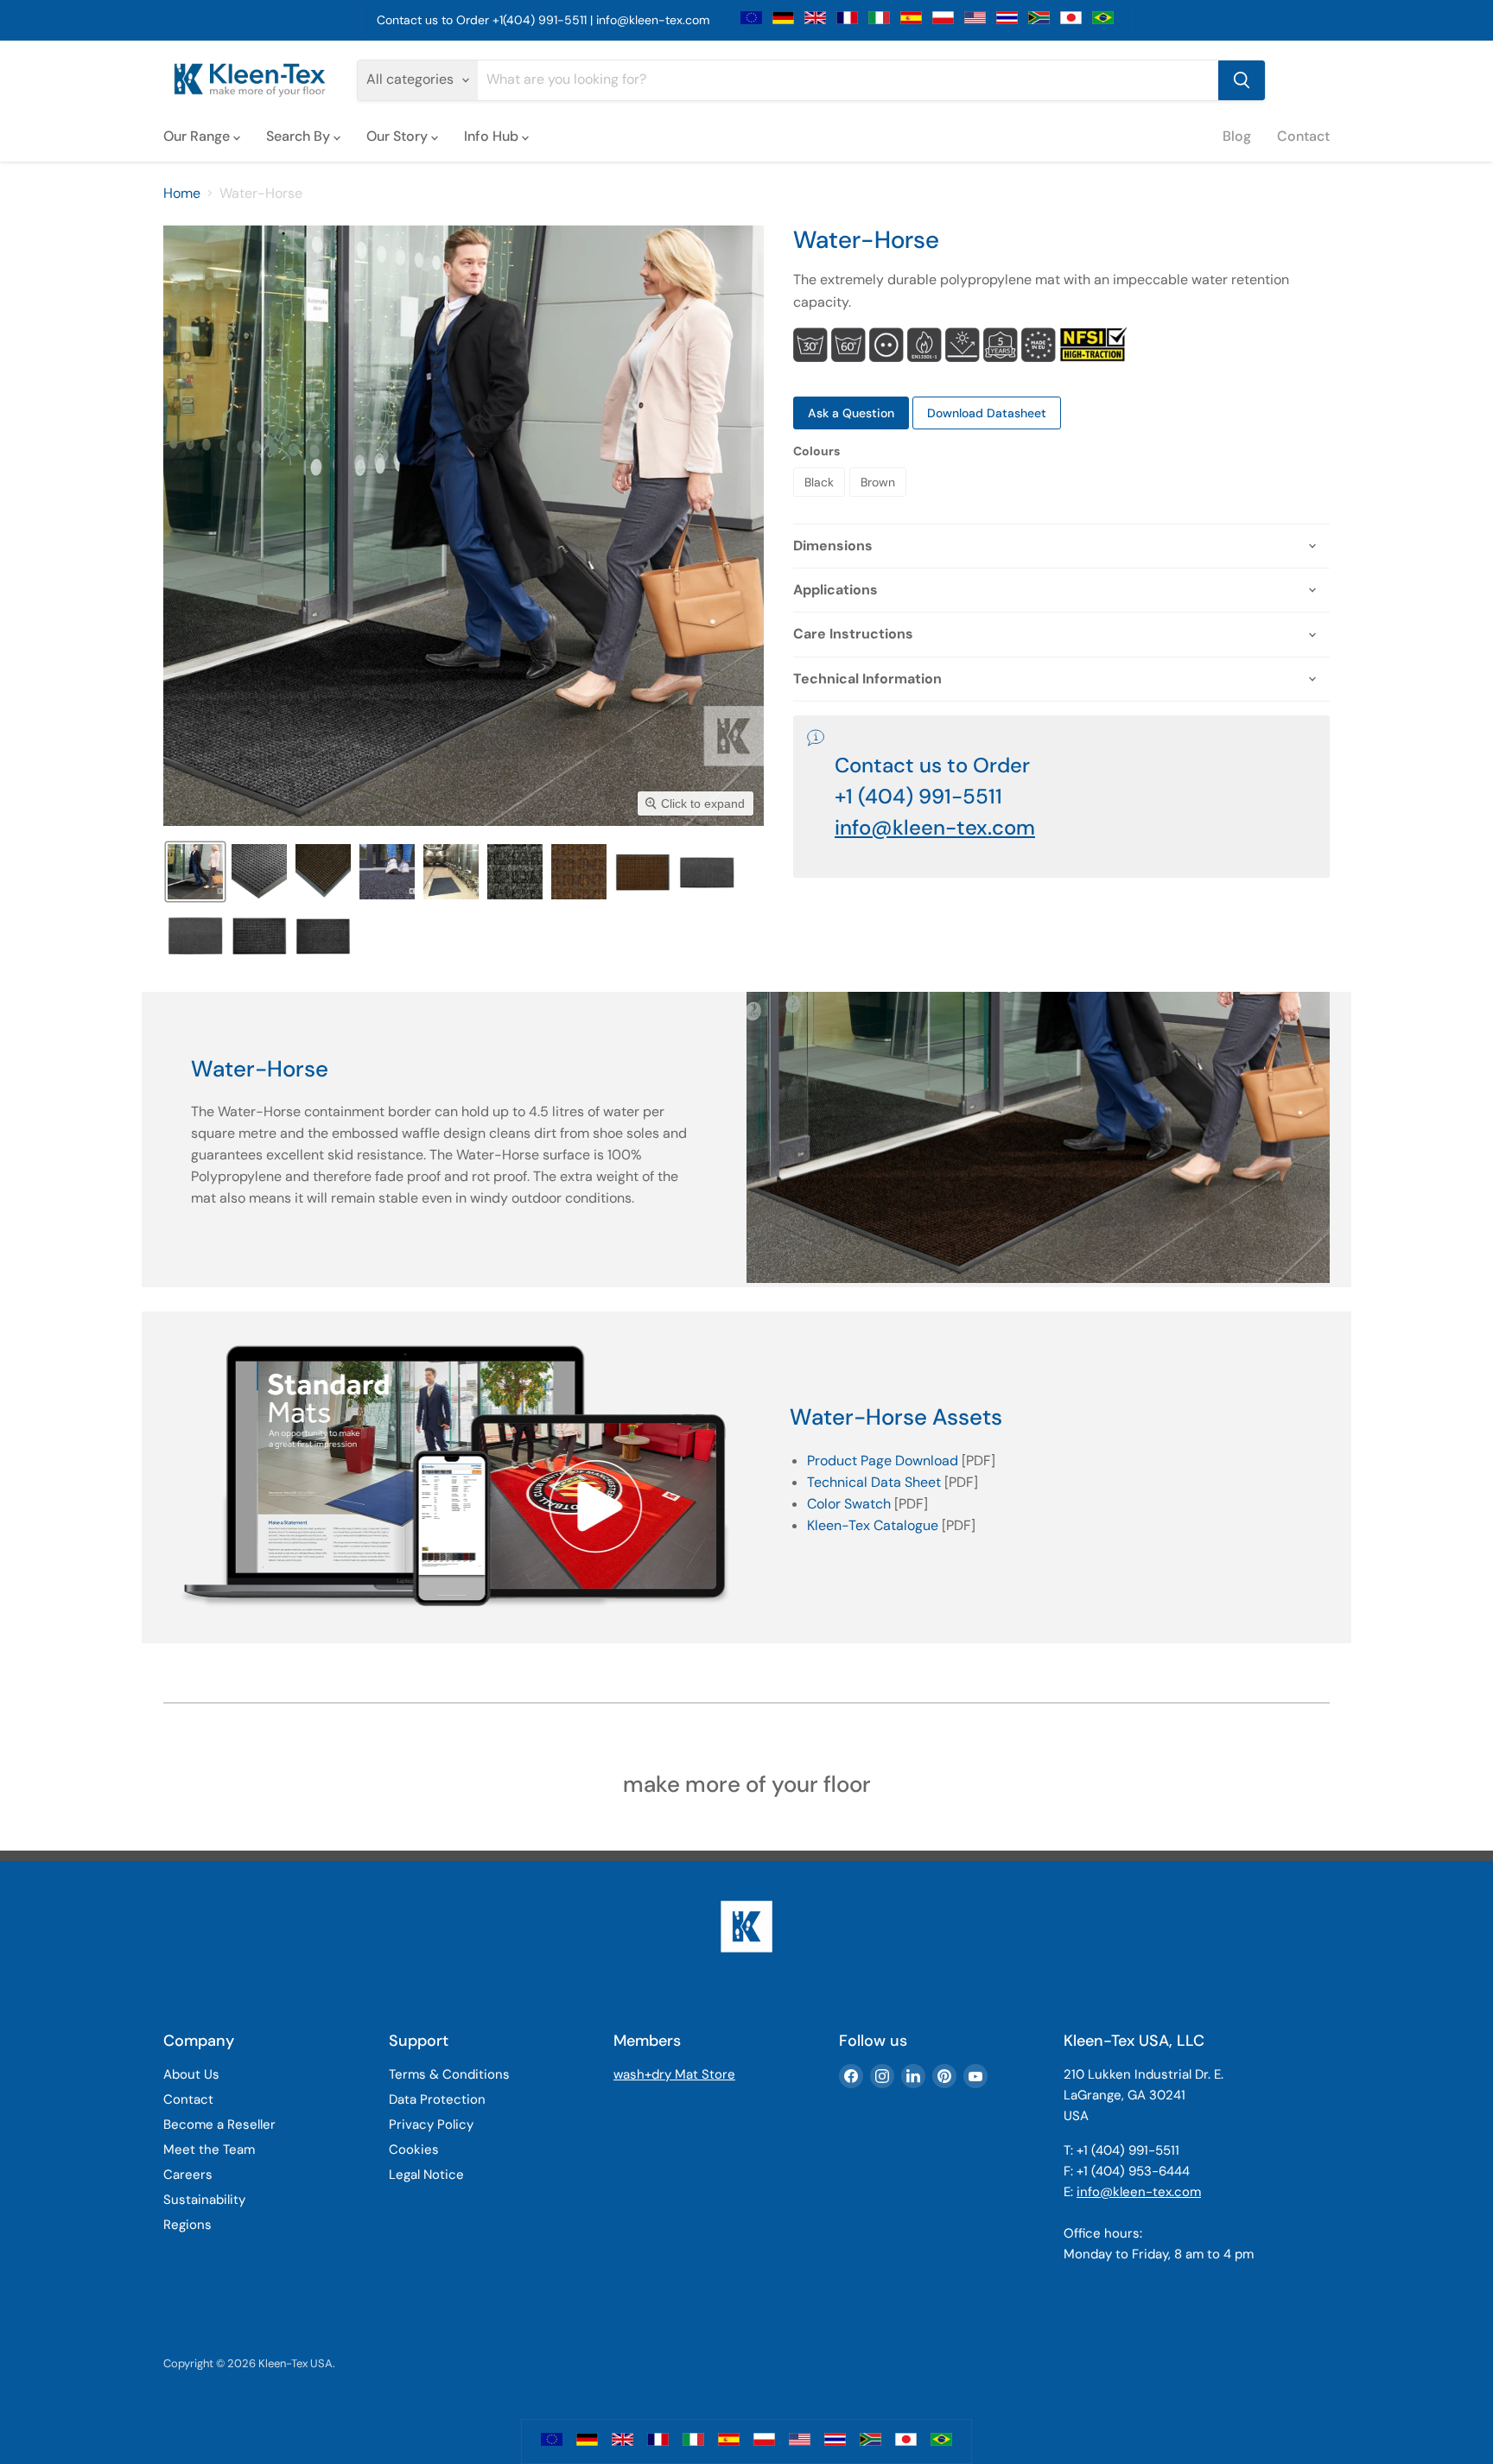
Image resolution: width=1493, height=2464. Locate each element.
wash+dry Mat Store (674, 2074)
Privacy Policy (431, 2124)
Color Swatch (849, 1504)
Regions (187, 2225)
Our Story (399, 136)
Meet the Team (209, 2150)
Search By (300, 136)
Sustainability (204, 2200)
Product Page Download (883, 1461)
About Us (191, 2074)
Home (182, 194)
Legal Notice (426, 2175)
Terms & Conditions (449, 2074)
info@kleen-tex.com (653, 20)
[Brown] (880, 501)
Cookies (414, 2150)
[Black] (821, 501)
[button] (195, 872)
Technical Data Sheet (874, 1482)
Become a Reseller (219, 2124)
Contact (1303, 136)
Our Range (198, 136)
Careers (188, 2175)
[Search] (1242, 80)
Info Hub (493, 136)
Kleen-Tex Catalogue (873, 1525)
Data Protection (437, 2099)
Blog (1237, 136)
